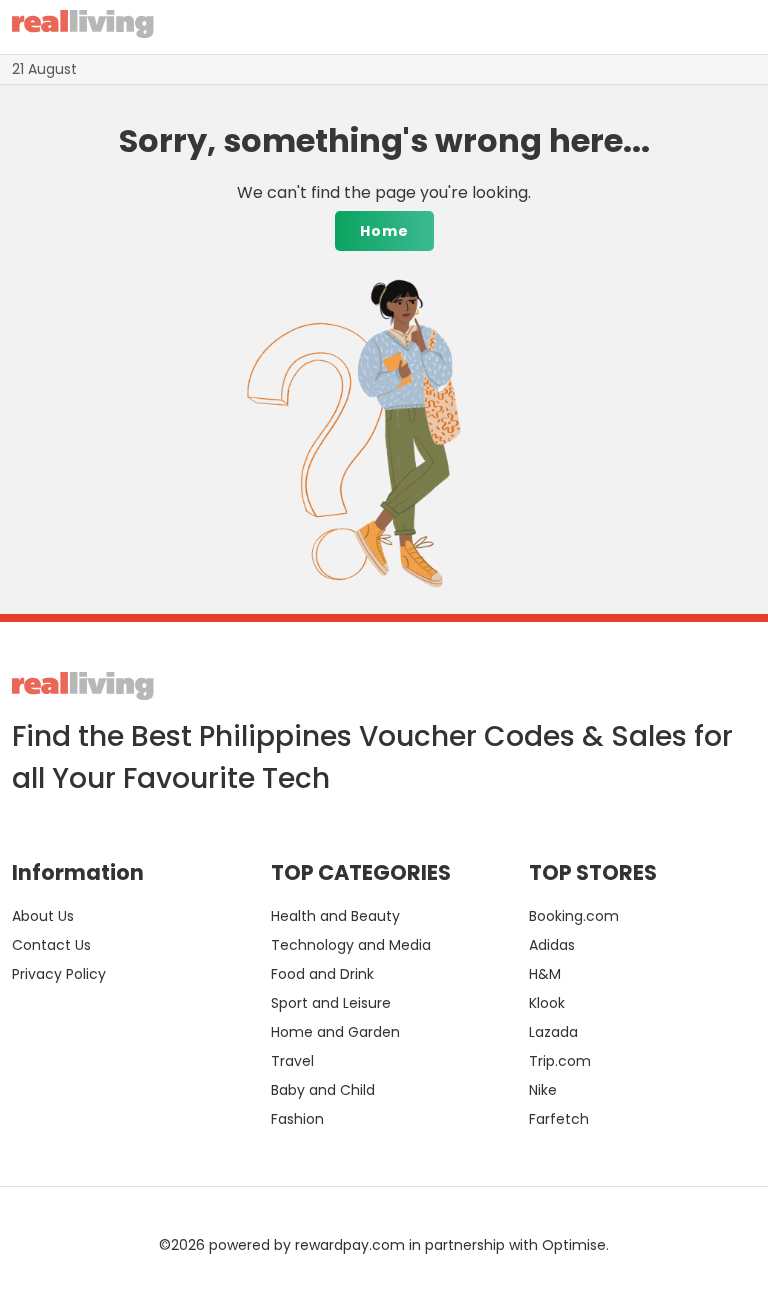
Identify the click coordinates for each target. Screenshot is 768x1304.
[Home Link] (83, 27)
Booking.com (574, 916)
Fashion (297, 1119)
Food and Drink (322, 974)
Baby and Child (323, 1090)
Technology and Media (351, 945)
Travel (292, 1061)
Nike (543, 1090)
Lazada (553, 1032)
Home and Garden (335, 1032)
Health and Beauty (335, 916)
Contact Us (51, 945)
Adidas (552, 945)
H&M (545, 974)
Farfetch (559, 1119)
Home (384, 231)
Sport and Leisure (331, 1003)
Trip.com (560, 1061)
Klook (547, 1003)
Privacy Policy (59, 974)
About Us (43, 916)
